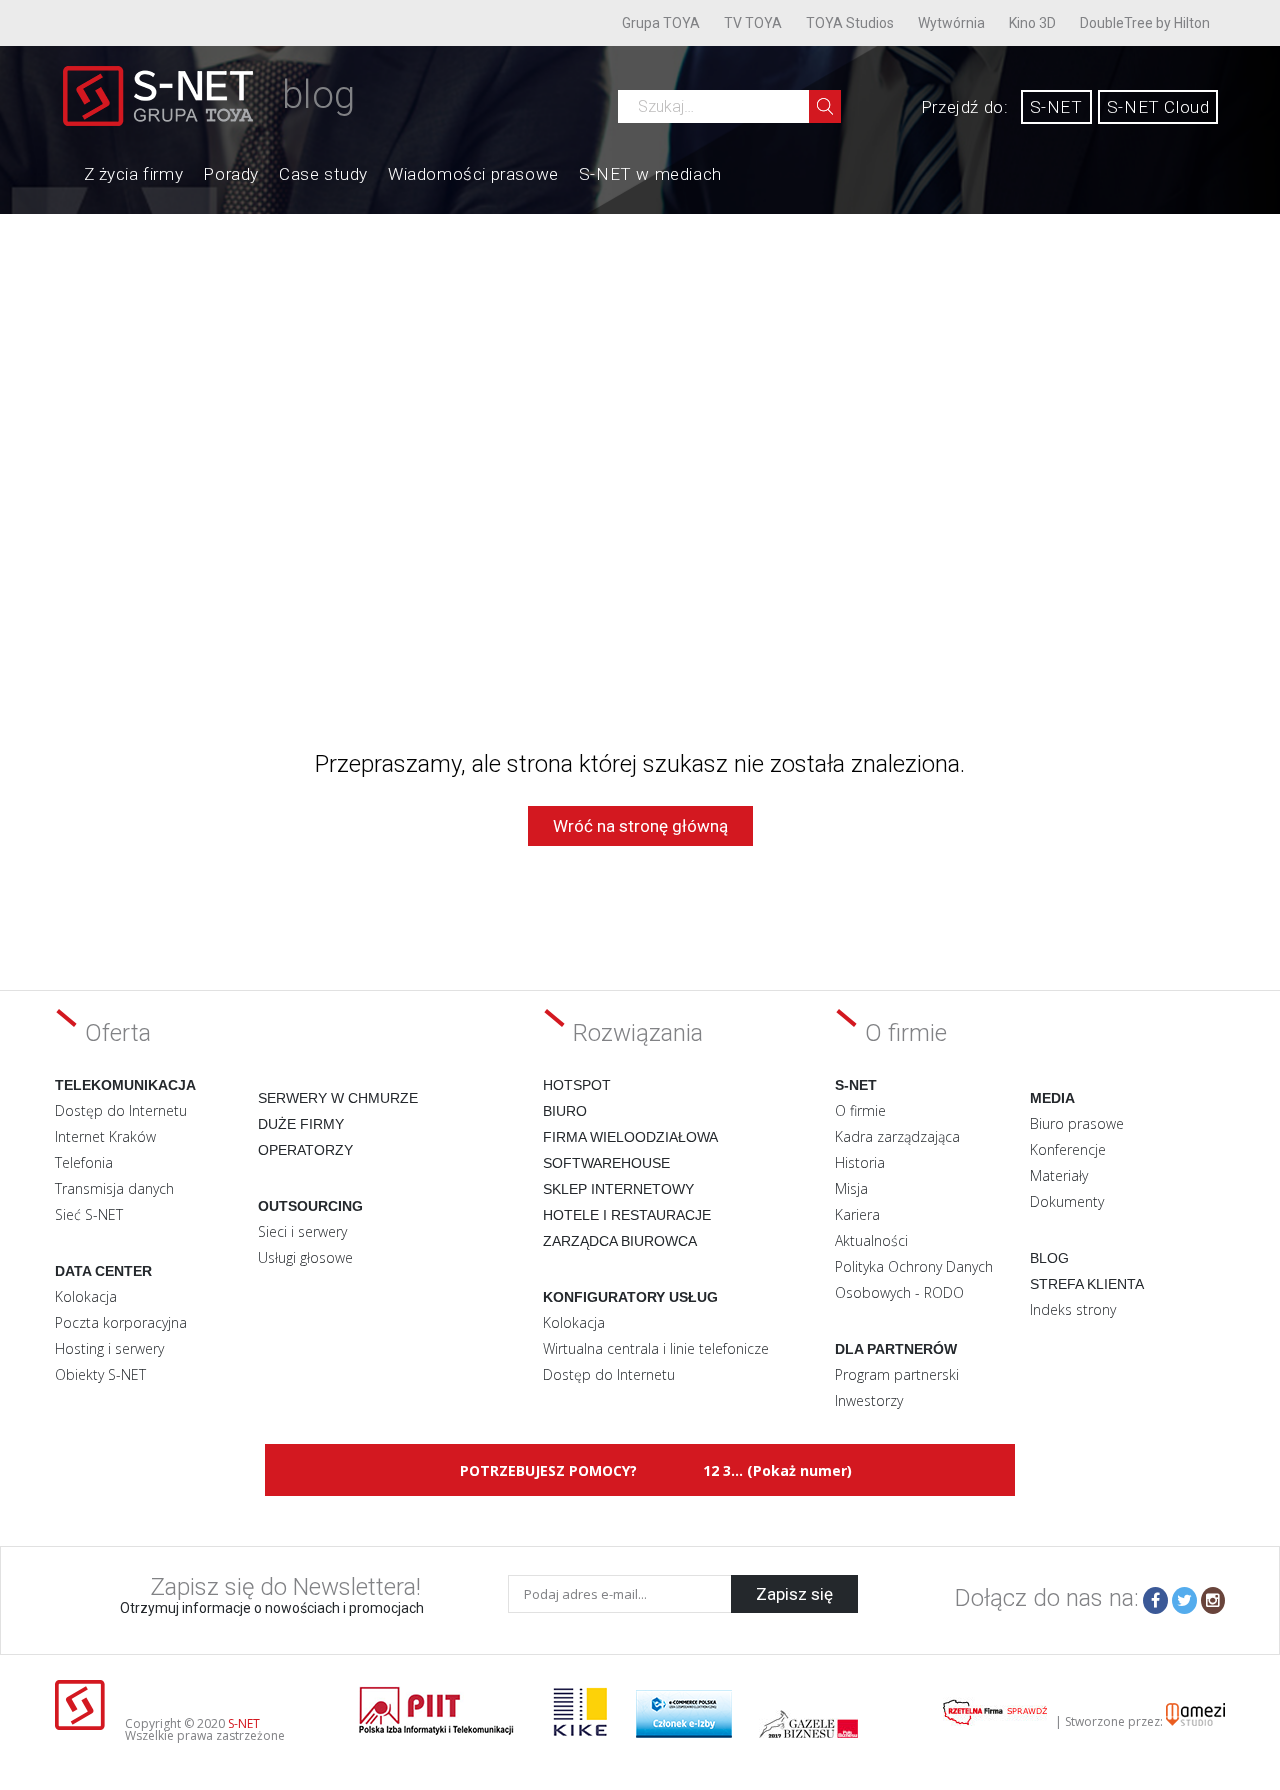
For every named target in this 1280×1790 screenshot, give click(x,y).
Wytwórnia (951, 23)
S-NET (1056, 107)
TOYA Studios (850, 23)
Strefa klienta (1087, 1284)
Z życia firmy (134, 174)
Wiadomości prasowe (473, 174)
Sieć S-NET (89, 1214)
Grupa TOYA (661, 23)
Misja (851, 1188)
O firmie (860, 1110)
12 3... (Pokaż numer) (777, 1470)
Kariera (857, 1214)
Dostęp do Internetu (121, 1110)
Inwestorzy (869, 1400)
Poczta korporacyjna (121, 1322)
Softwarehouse (606, 1163)
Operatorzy (305, 1150)
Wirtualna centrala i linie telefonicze (656, 1348)
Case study (323, 174)
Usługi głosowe (305, 1257)
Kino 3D (1032, 23)
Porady (231, 174)
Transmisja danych (114, 1188)
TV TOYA (753, 23)
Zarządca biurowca (620, 1241)
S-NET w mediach (650, 174)
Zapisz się (794, 1594)
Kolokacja (86, 1296)
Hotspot (577, 1085)
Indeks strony (1073, 1309)
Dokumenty (1067, 1201)
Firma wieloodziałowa (630, 1137)
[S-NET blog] (165, 120)
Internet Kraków (105, 1136)
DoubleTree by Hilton (1145, 23)
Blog (1049, 1258)
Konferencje (1068, 1149)
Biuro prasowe (1077, 1123)
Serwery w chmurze (338, 1098)
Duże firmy (301, 1124)
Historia (860, 1162)
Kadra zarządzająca (897, 1136)
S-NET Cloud (1158, 107)
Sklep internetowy (618, 1189)
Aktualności (871, 1240)
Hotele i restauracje (627, 1215)
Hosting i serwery (109, 1348)
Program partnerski (897, 1374)
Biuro (565, 1111)
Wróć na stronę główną (640, 826)
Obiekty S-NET (100, 1374)
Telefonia (84, 1162)
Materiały (1059, 1175)
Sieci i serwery (302, 1231)
